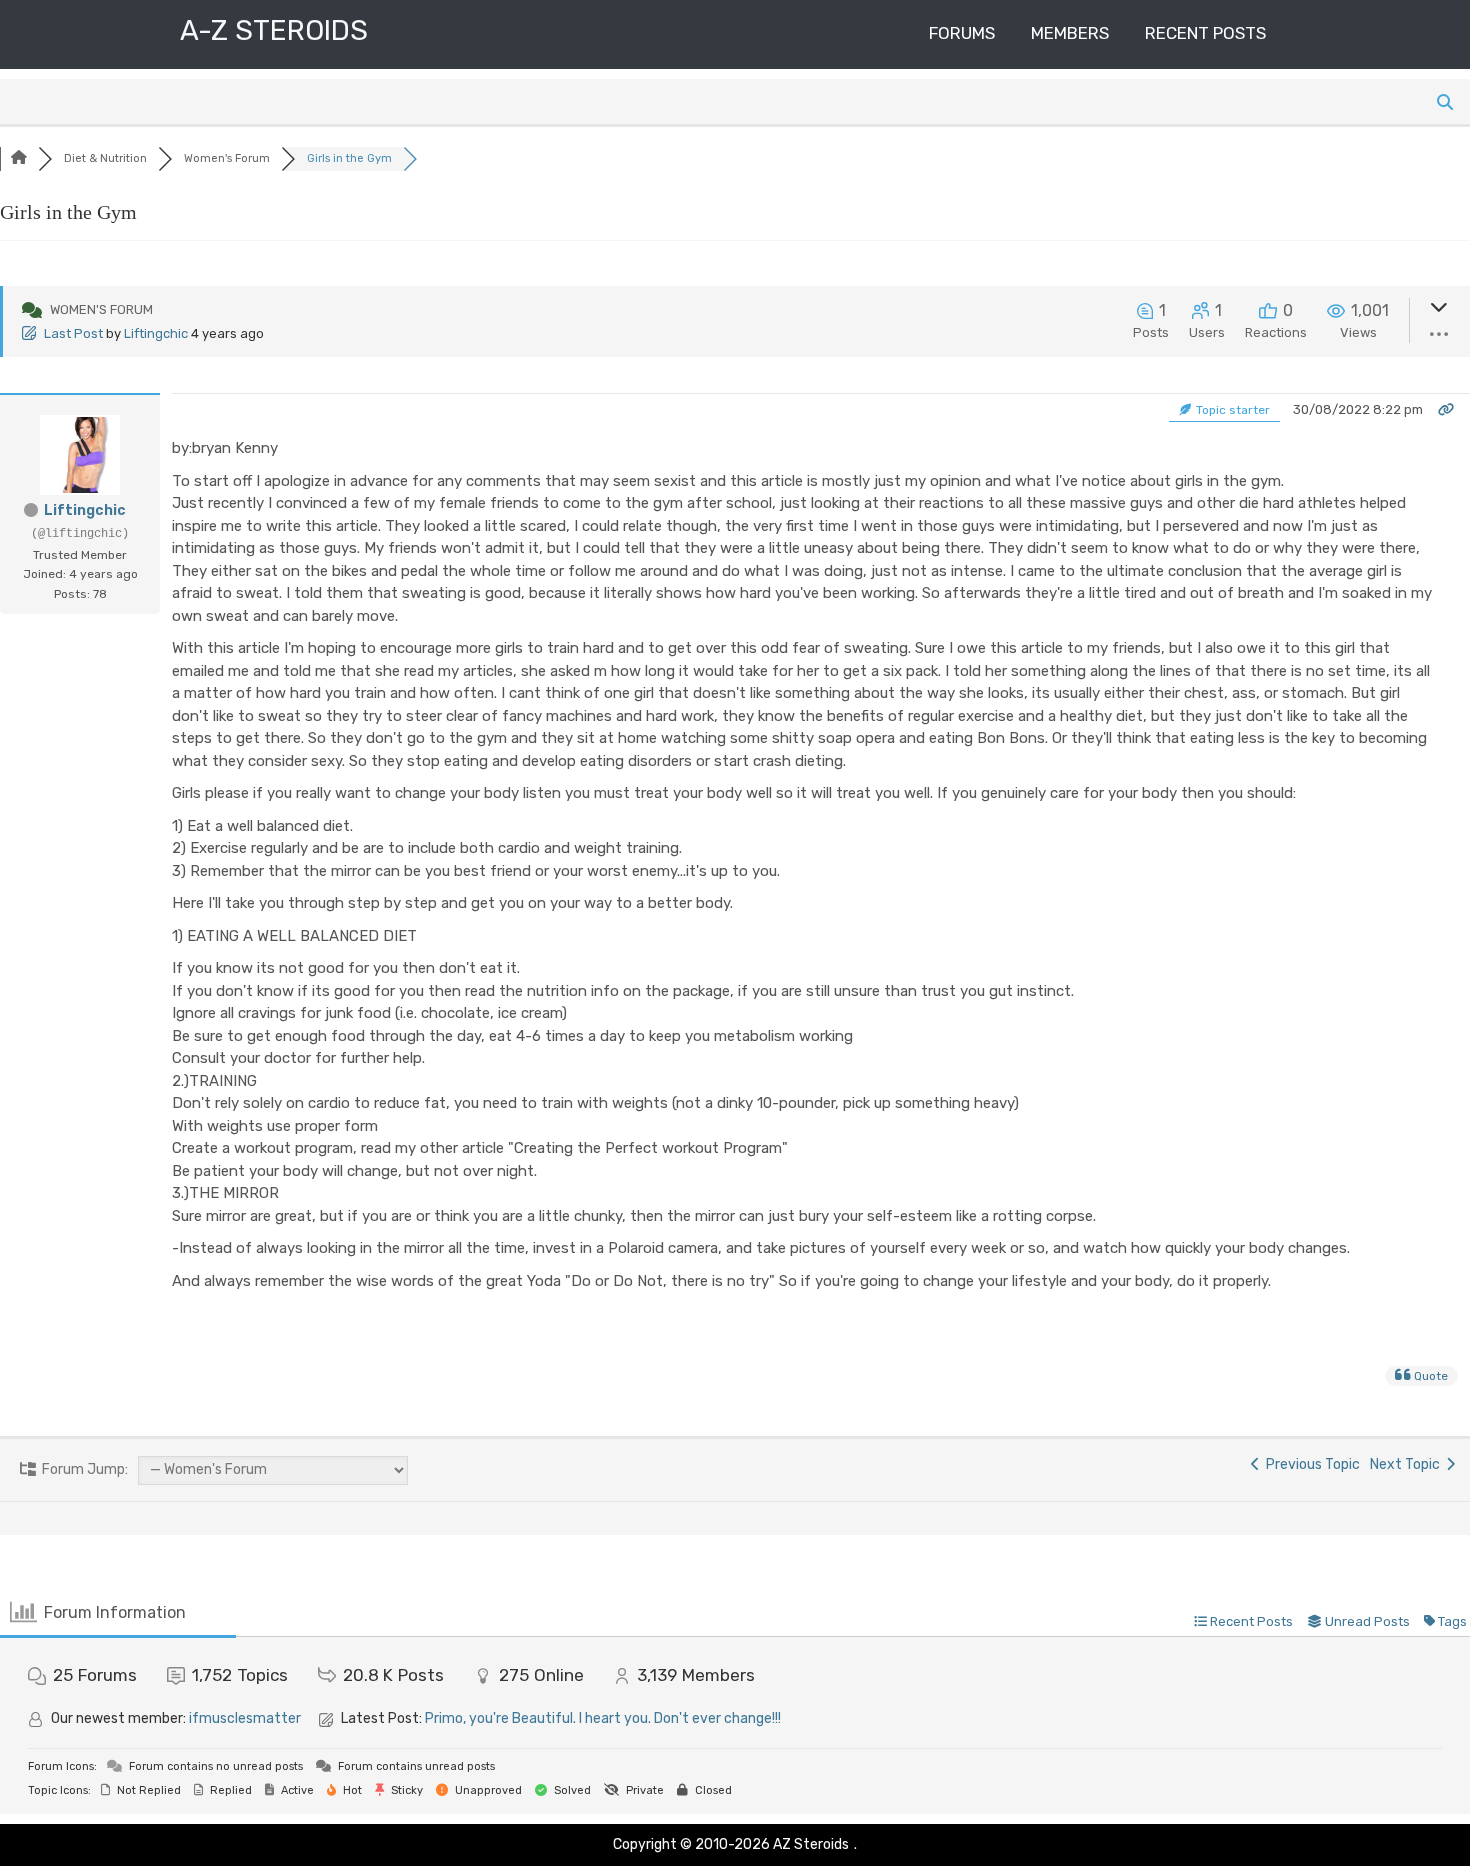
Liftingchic (156, 333)
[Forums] (19, 158)
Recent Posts (1205, 33)
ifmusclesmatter (245, 1718)
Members (1070, 33)
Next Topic (1408, 1464)
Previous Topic (1310, 1464)
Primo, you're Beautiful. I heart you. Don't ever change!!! (603, 1718)
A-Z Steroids (274, 30)
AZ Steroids (811, 1844)
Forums (962, 33)
